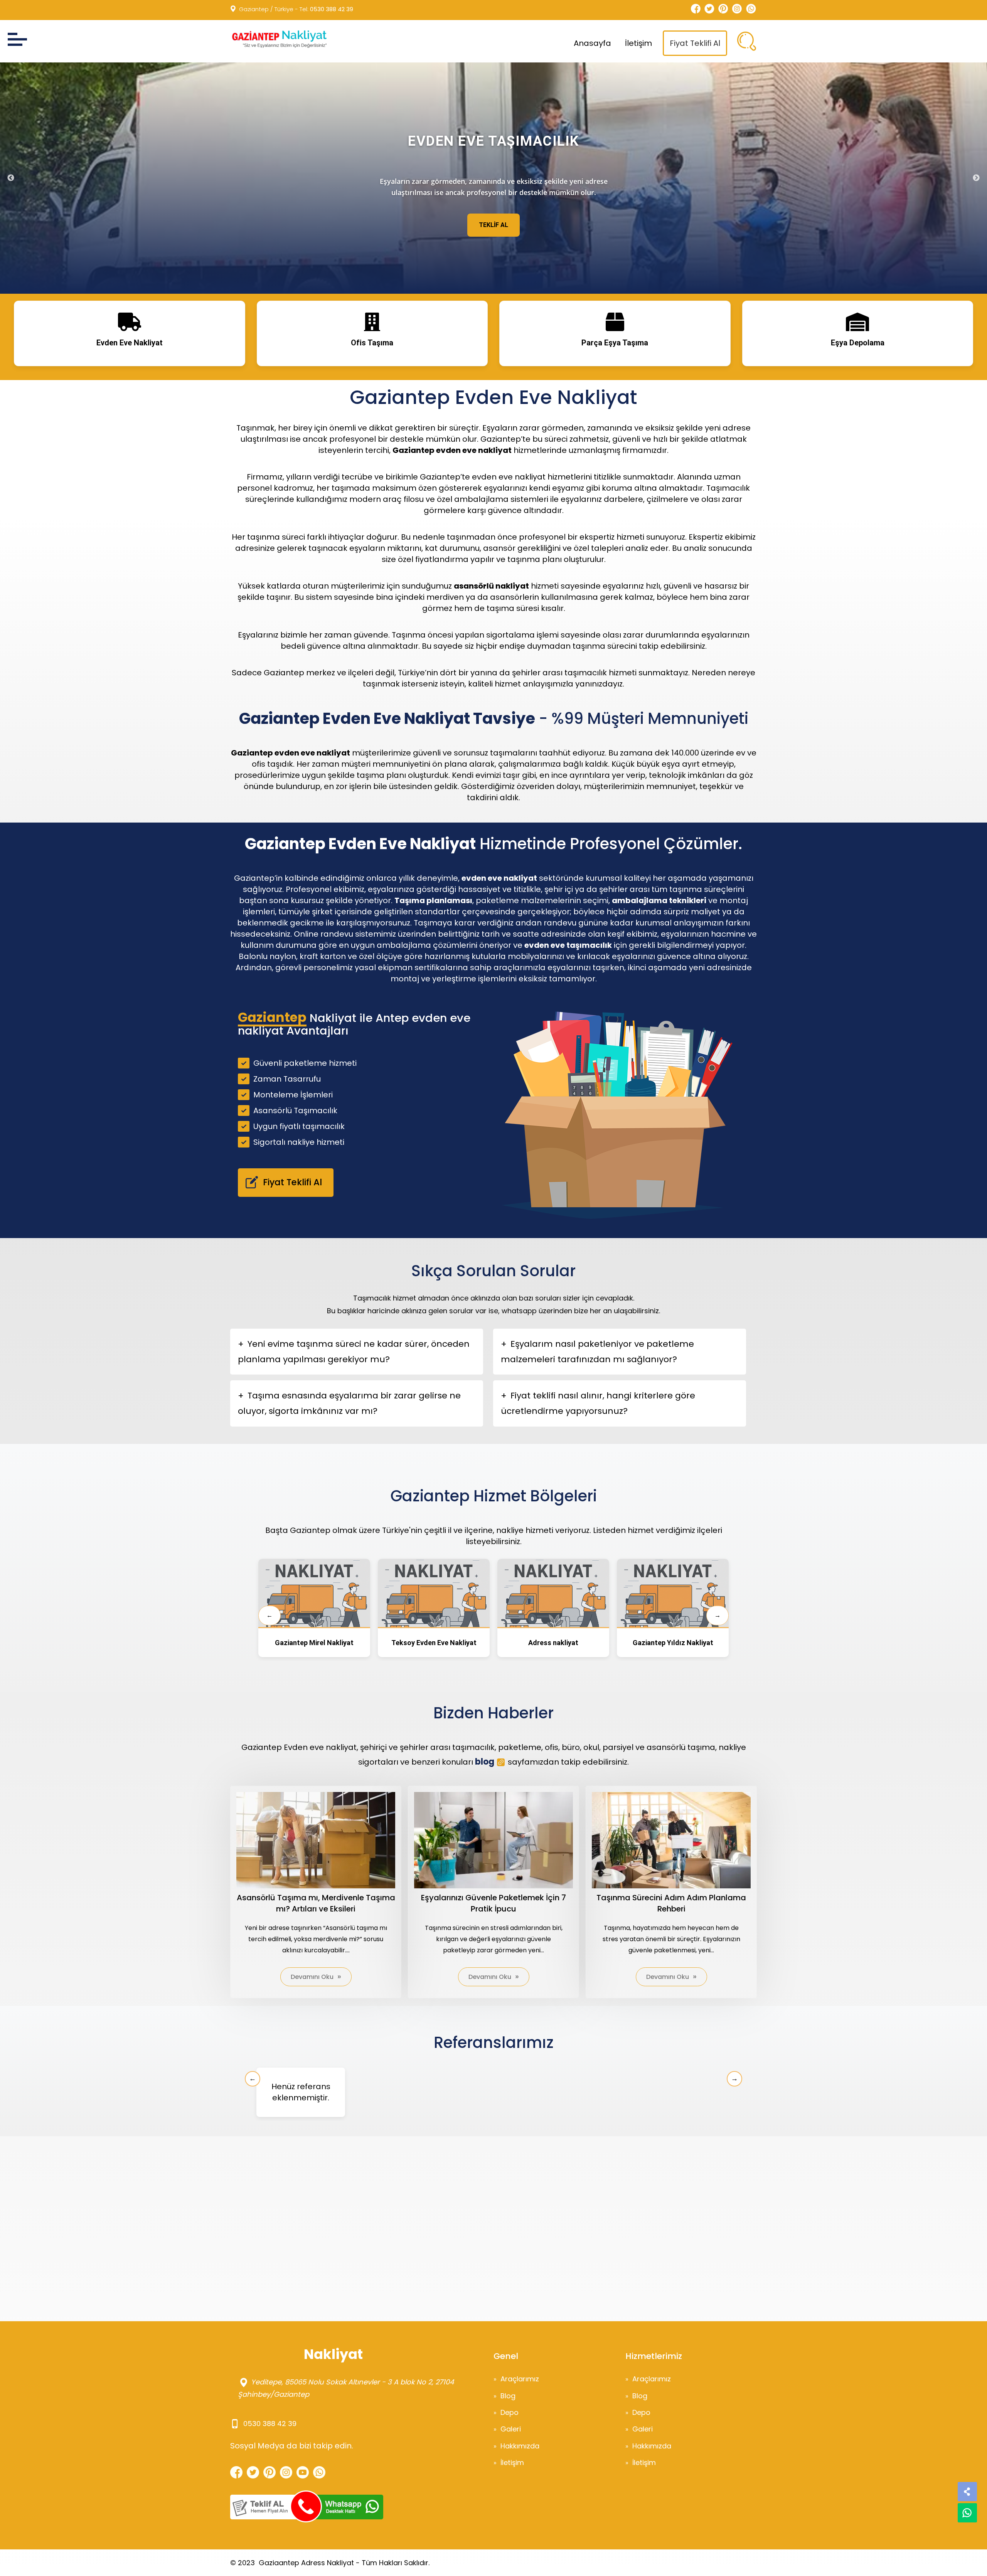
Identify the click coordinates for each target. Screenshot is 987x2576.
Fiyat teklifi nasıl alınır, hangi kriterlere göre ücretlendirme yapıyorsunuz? (598, 1403)
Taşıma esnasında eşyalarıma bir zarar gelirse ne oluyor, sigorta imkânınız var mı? (349, 1403)
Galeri (511, 2429)
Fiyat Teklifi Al (695, 43)
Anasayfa (592, 43)
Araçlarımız (520, 2379)
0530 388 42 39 (332, 9)
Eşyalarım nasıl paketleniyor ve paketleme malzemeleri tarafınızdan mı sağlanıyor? (597, 1352)
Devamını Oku (312, 1977)
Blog (508, 2396)
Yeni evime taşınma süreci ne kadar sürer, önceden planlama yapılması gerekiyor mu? (354, 1352)
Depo (510, 2412)
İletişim (638, 43)
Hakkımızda (520, 2446)
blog (485, 1762)
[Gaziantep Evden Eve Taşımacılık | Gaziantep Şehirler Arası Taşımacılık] (278, 39)
